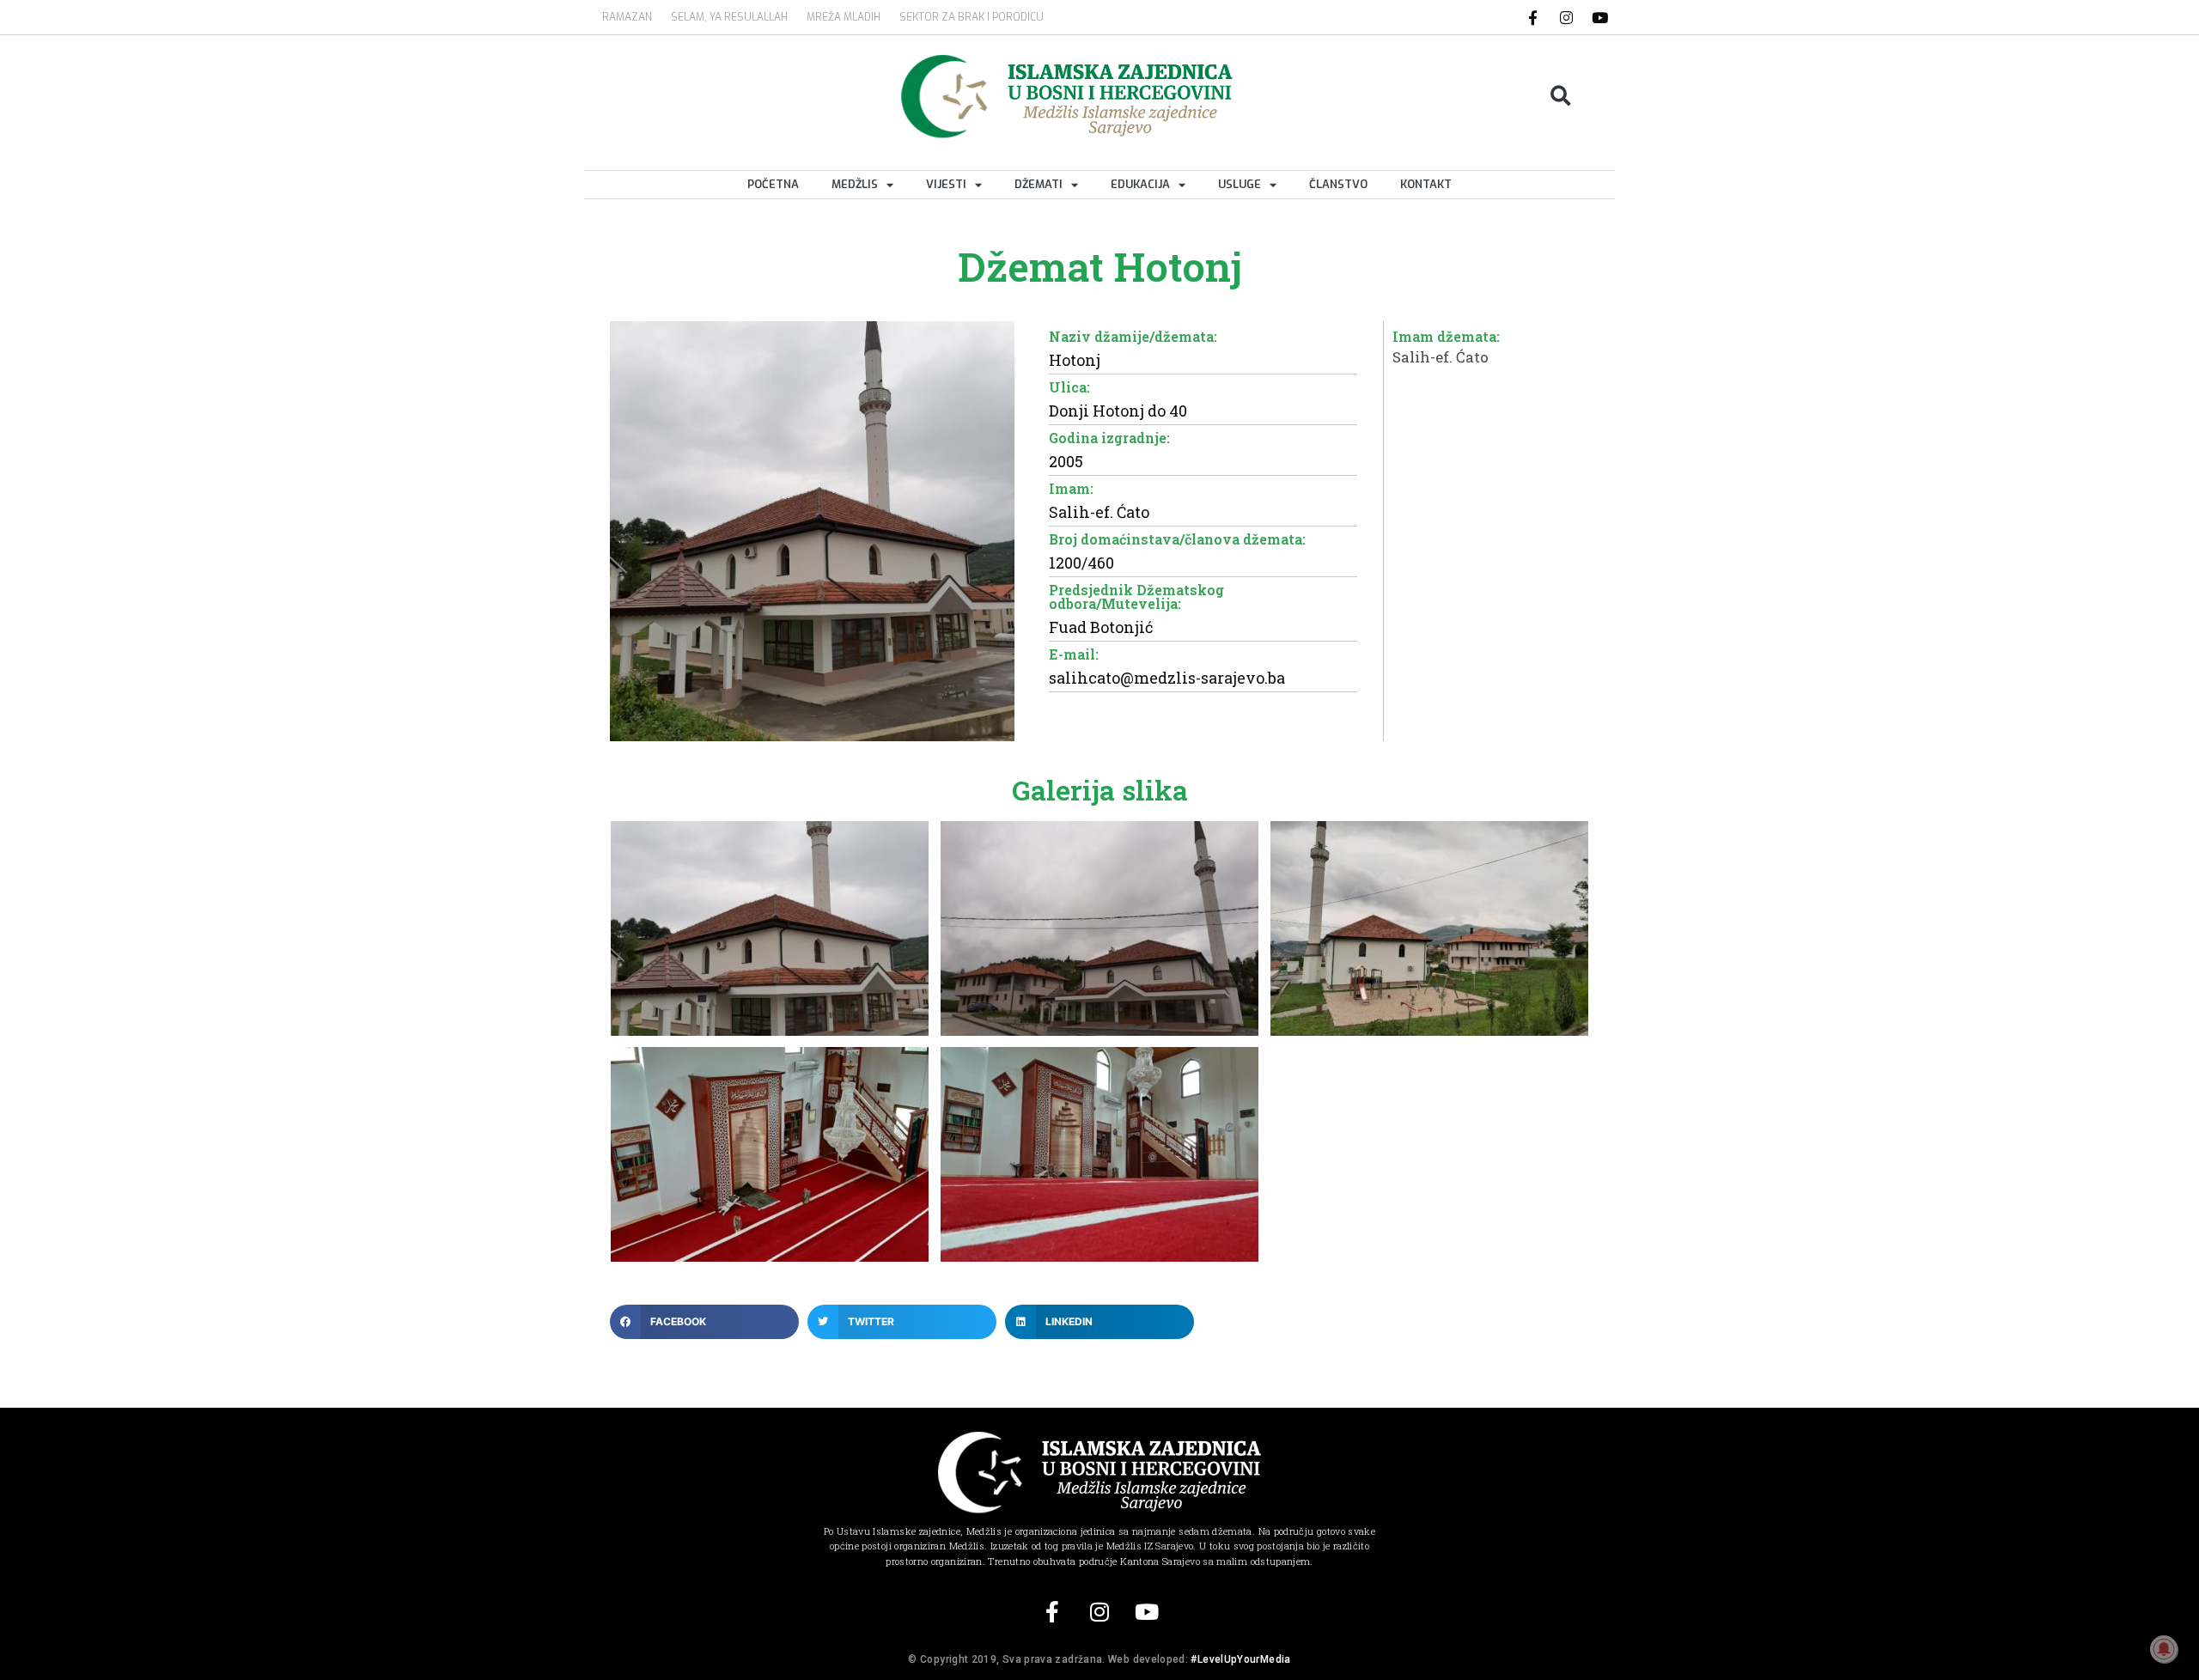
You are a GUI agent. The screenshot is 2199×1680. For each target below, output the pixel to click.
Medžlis (855, 184)
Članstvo (1338, 184)
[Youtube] (1600, 17)
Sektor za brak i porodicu (972, 17)
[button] (1561, 97)
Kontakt (1426, 184)
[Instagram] (1567, 17)
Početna (773, 184)
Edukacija (1140, 184)
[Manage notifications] (2164, 1649)
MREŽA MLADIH (844, 17)
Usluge (1240, 184)
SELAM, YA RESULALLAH (729, 17)
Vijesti (946, 184)
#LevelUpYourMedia (1240, 1659)
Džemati (1039, 184)
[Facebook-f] (1533, 17)
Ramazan (627, 17)
